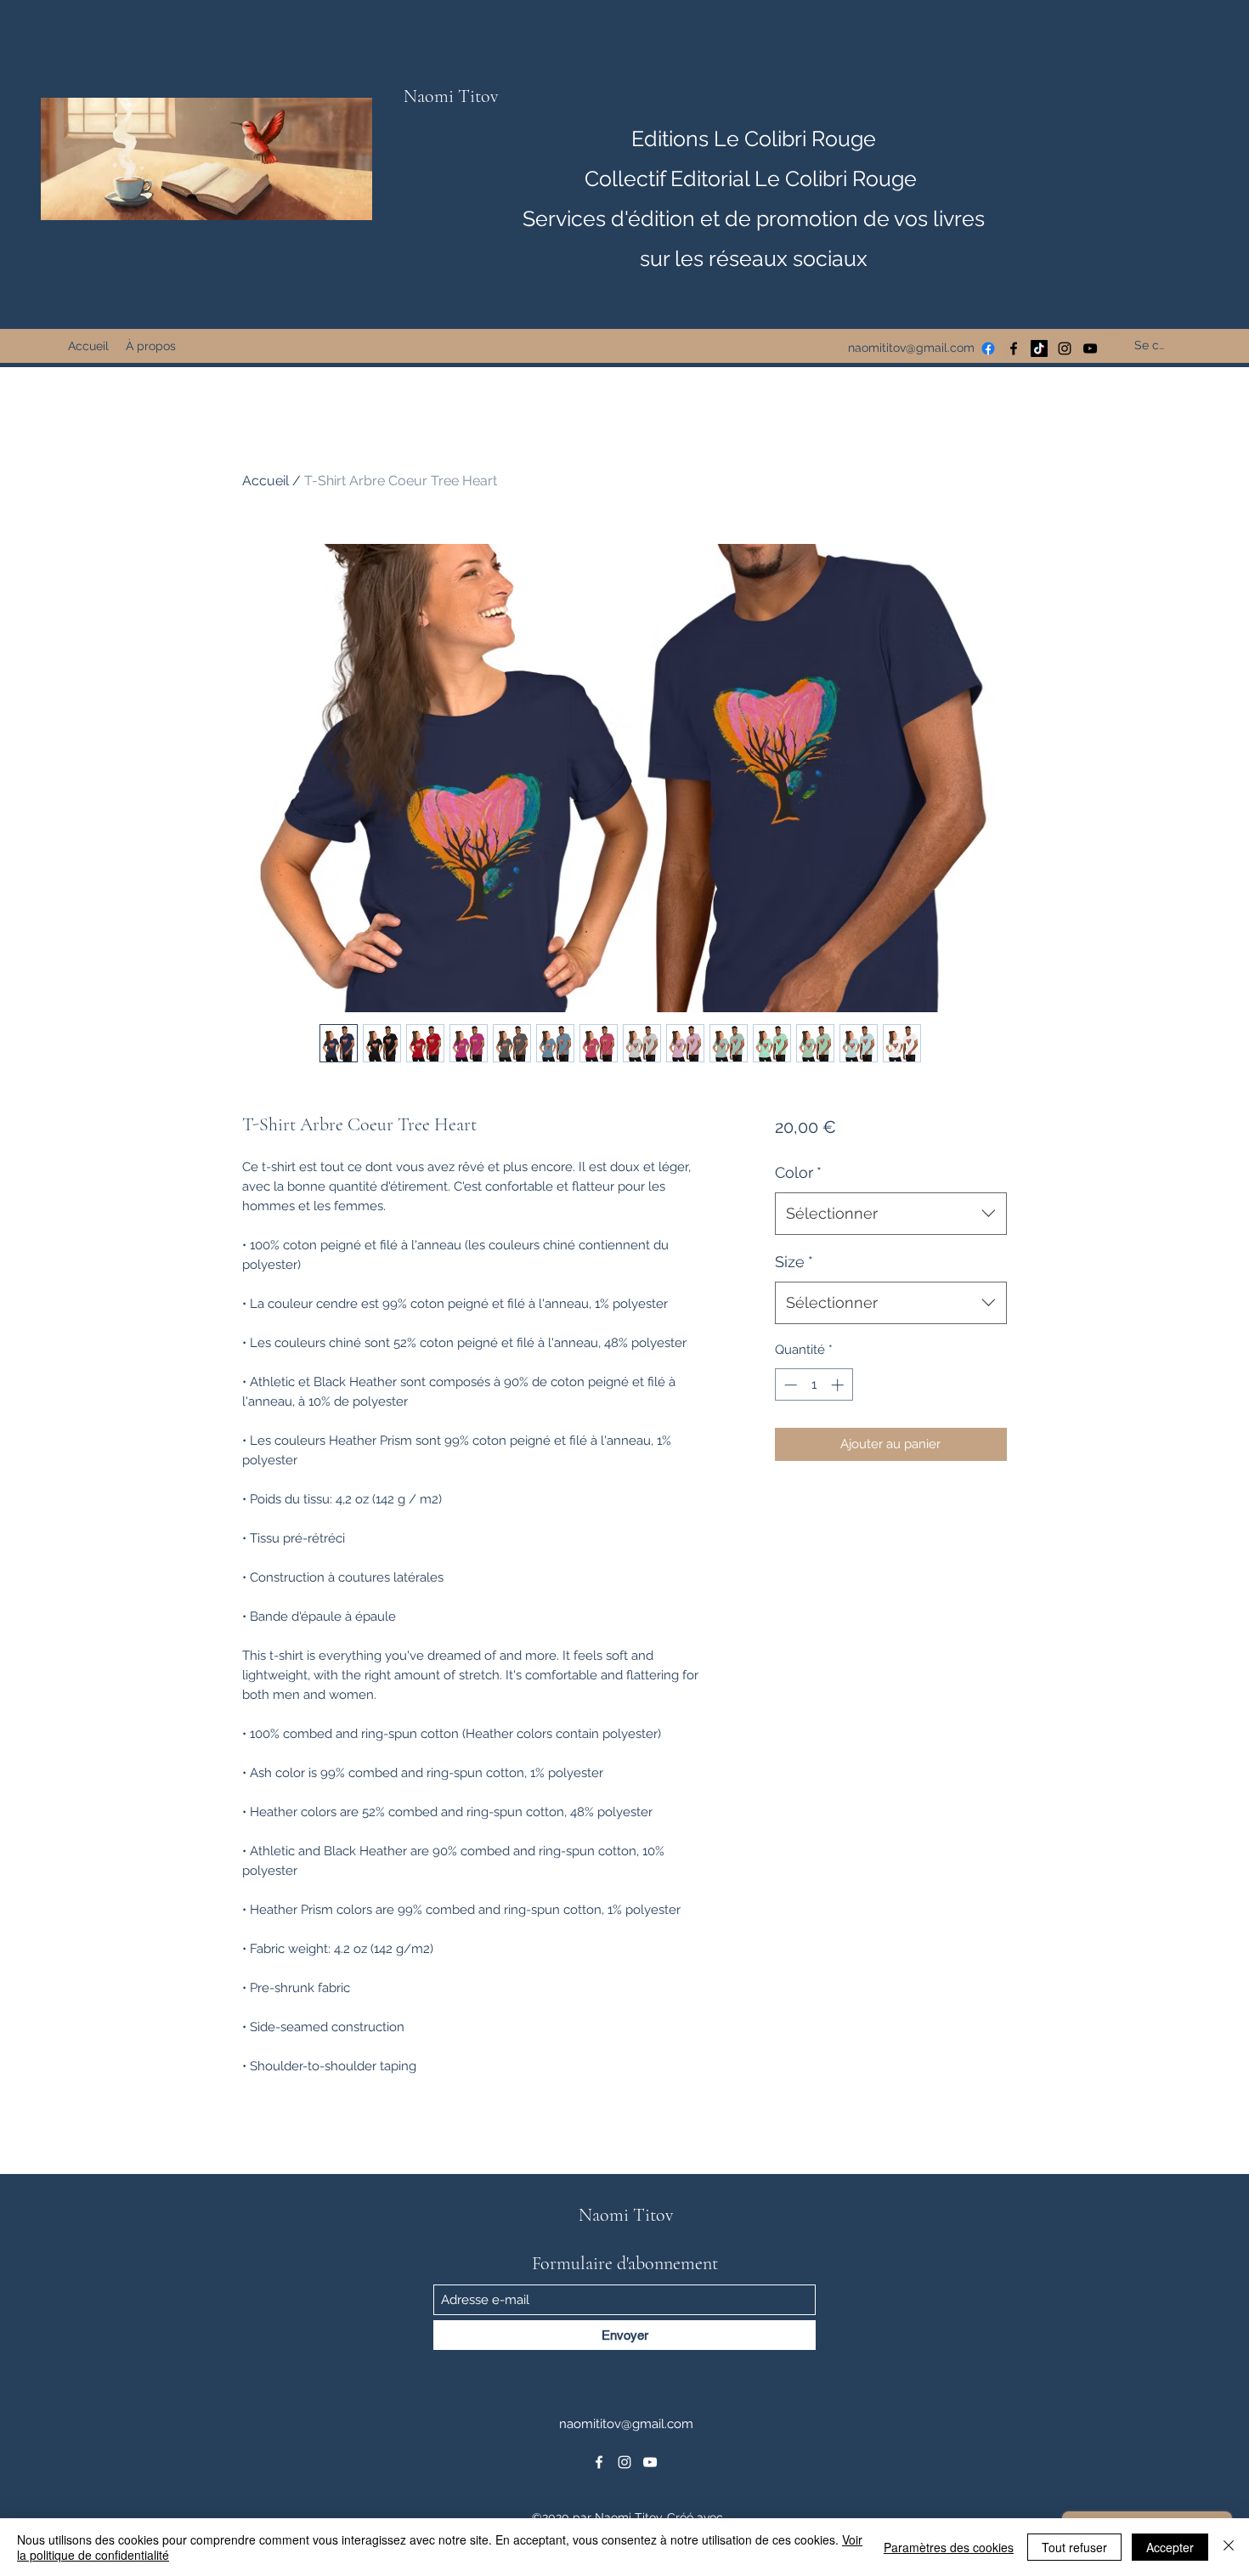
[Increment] (839, 1385)
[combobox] (891, 1214)
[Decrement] (789, 1385)
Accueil (266, 481)
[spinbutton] (814, 1385)
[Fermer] (1229, 2547)
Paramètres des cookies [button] (949, 2547)
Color (798, 1172)
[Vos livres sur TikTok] (1039, 348)
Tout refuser (1074, 2547)
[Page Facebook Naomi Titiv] (988, 348)
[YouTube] (650, 2462)
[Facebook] (1014, 348)
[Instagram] (1065, 348)
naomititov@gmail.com (911, 348)
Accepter (1170, 2547)
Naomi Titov (451, 96)
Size (794, 1262)
